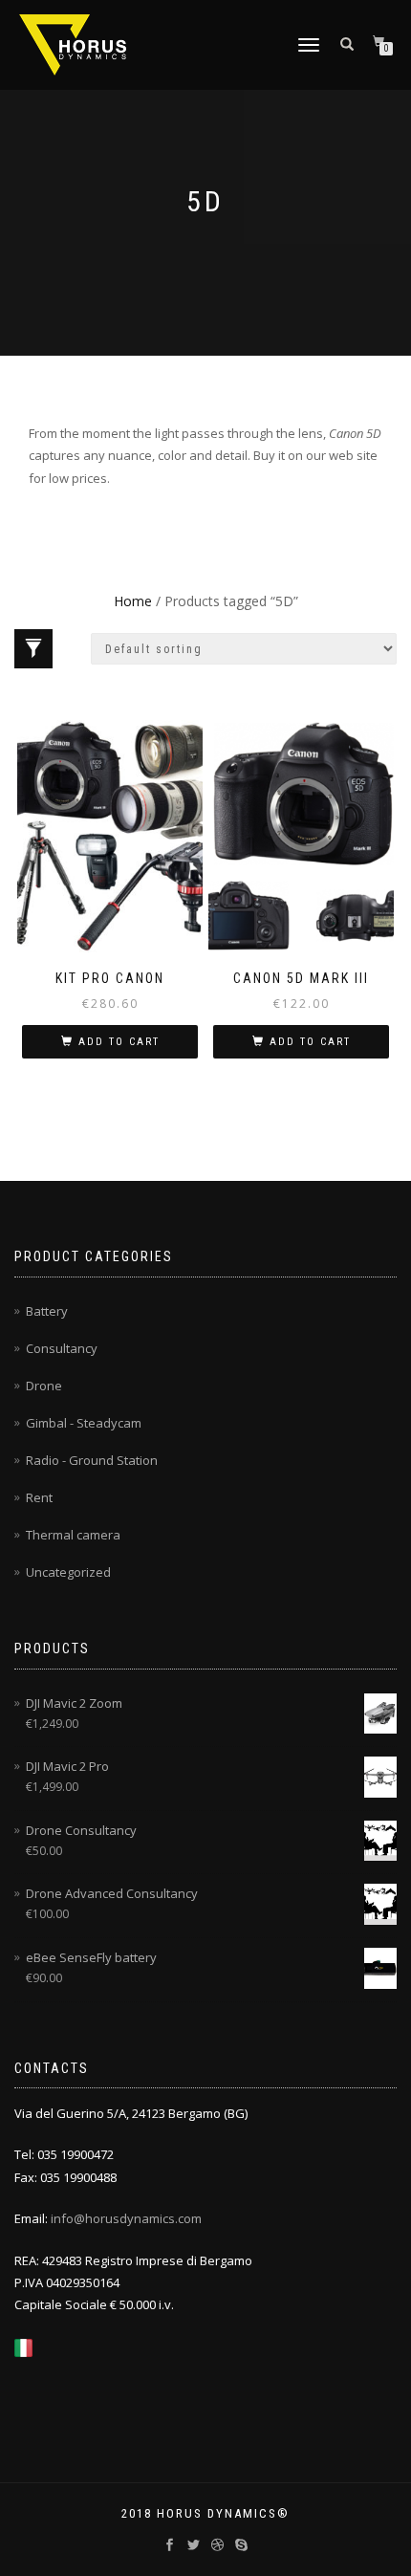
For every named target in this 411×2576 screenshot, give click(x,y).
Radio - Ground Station (92, 1460)
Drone (44, 1386)
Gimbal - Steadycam (84, 1423)
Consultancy (62, 1348)
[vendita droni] (23, 2347)
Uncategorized (68, 1572)
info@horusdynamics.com (126, 2218)
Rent (39, 1497)
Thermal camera (73, 1535)
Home (133, 601)
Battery (47, 1311)
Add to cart (119, 1042)
